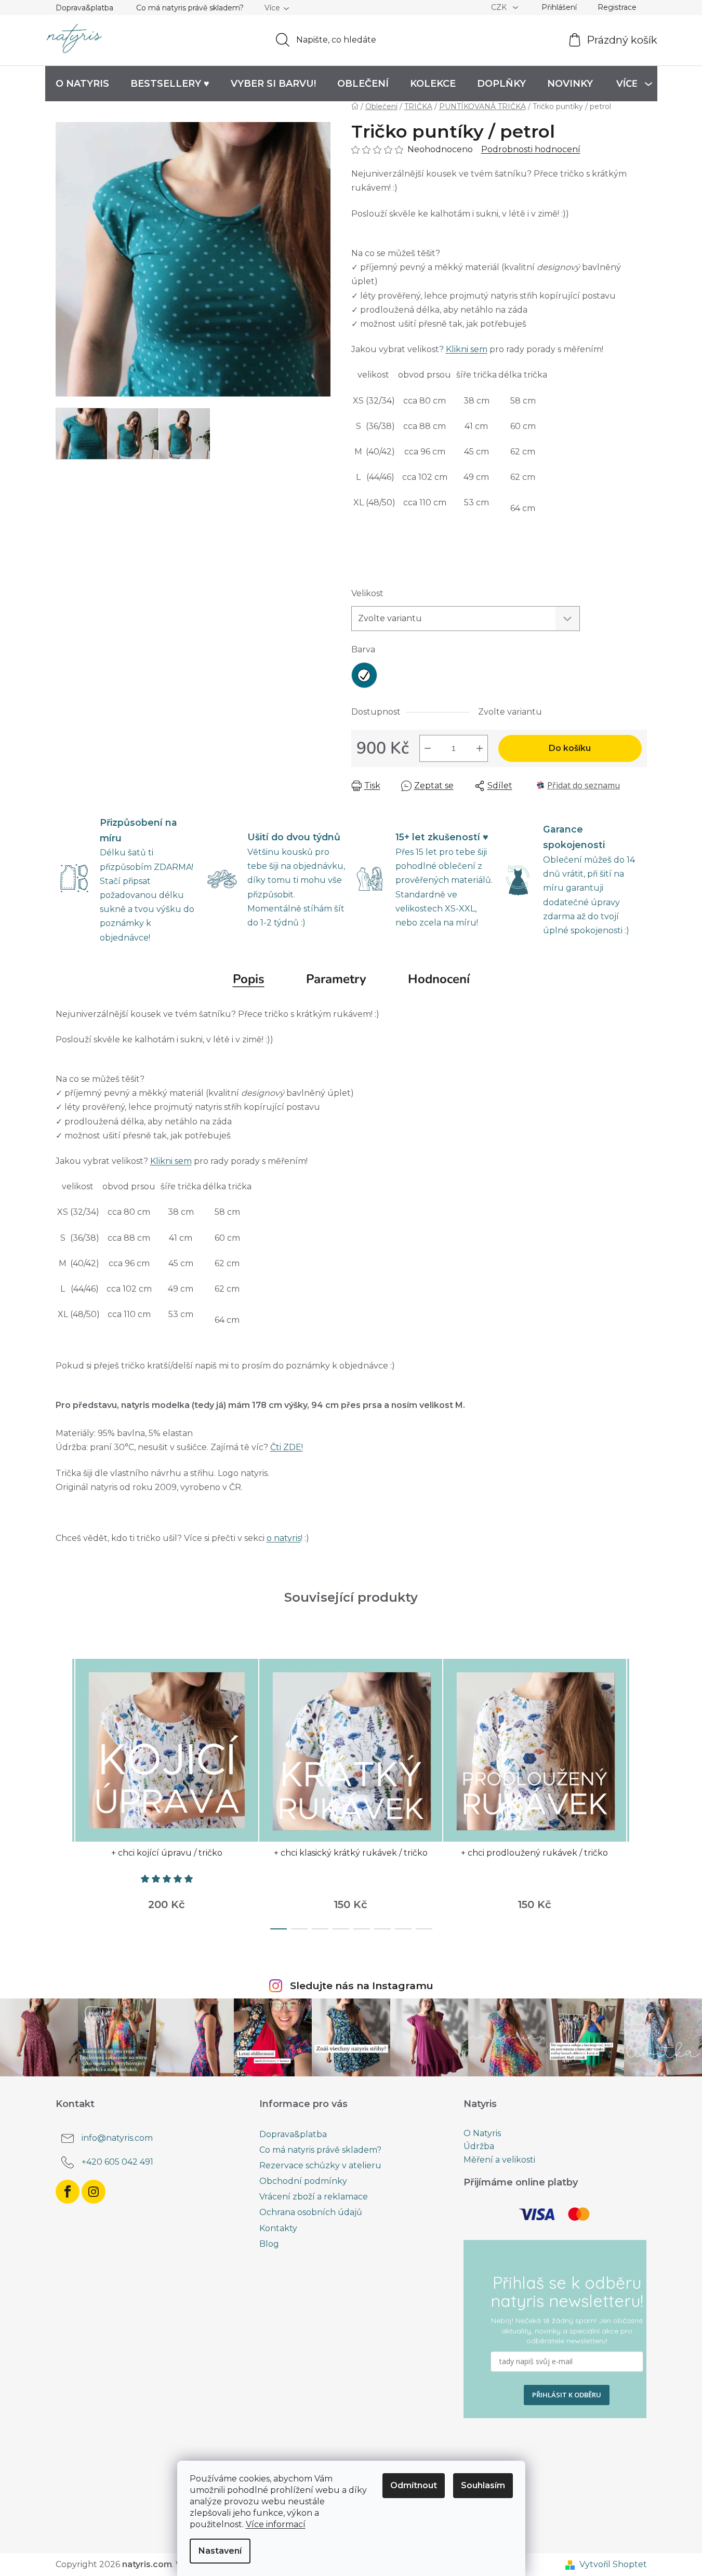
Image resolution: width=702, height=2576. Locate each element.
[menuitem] (82, 84)
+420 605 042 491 (117, 2162)
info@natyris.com (117, 2138)
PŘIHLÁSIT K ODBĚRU (567, 2395)
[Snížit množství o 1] (428, 748)
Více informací (276, 2524)
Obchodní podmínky (303, 2181)
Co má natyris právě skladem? (190, 8)
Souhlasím (483, 2485)
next (639, 1791)
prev (64, 1791)
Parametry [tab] (336, 979)
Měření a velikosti (499, 2160)
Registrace (617, 7)
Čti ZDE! (287, 1447)
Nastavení (220, 2551)
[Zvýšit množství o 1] (480, 748)
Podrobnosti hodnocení (531, 149)
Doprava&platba (84, 8)
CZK (500, 7)
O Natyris (482, 2134)
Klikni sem (467, 349)
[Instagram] (94, 2192)
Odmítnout (414, 2485)
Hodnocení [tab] (439, 979)
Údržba (479, 2146)
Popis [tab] (249, 979)
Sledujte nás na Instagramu (362, 1985)
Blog (269, 2244)
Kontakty (278, 2228)
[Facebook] (68, 2192)
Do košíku (570, 748)
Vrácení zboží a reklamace (314, 2197)
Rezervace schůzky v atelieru (320, 2165)
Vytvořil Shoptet (613, 2564)
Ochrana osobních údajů (311, 2212)
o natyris (284, 1538)
